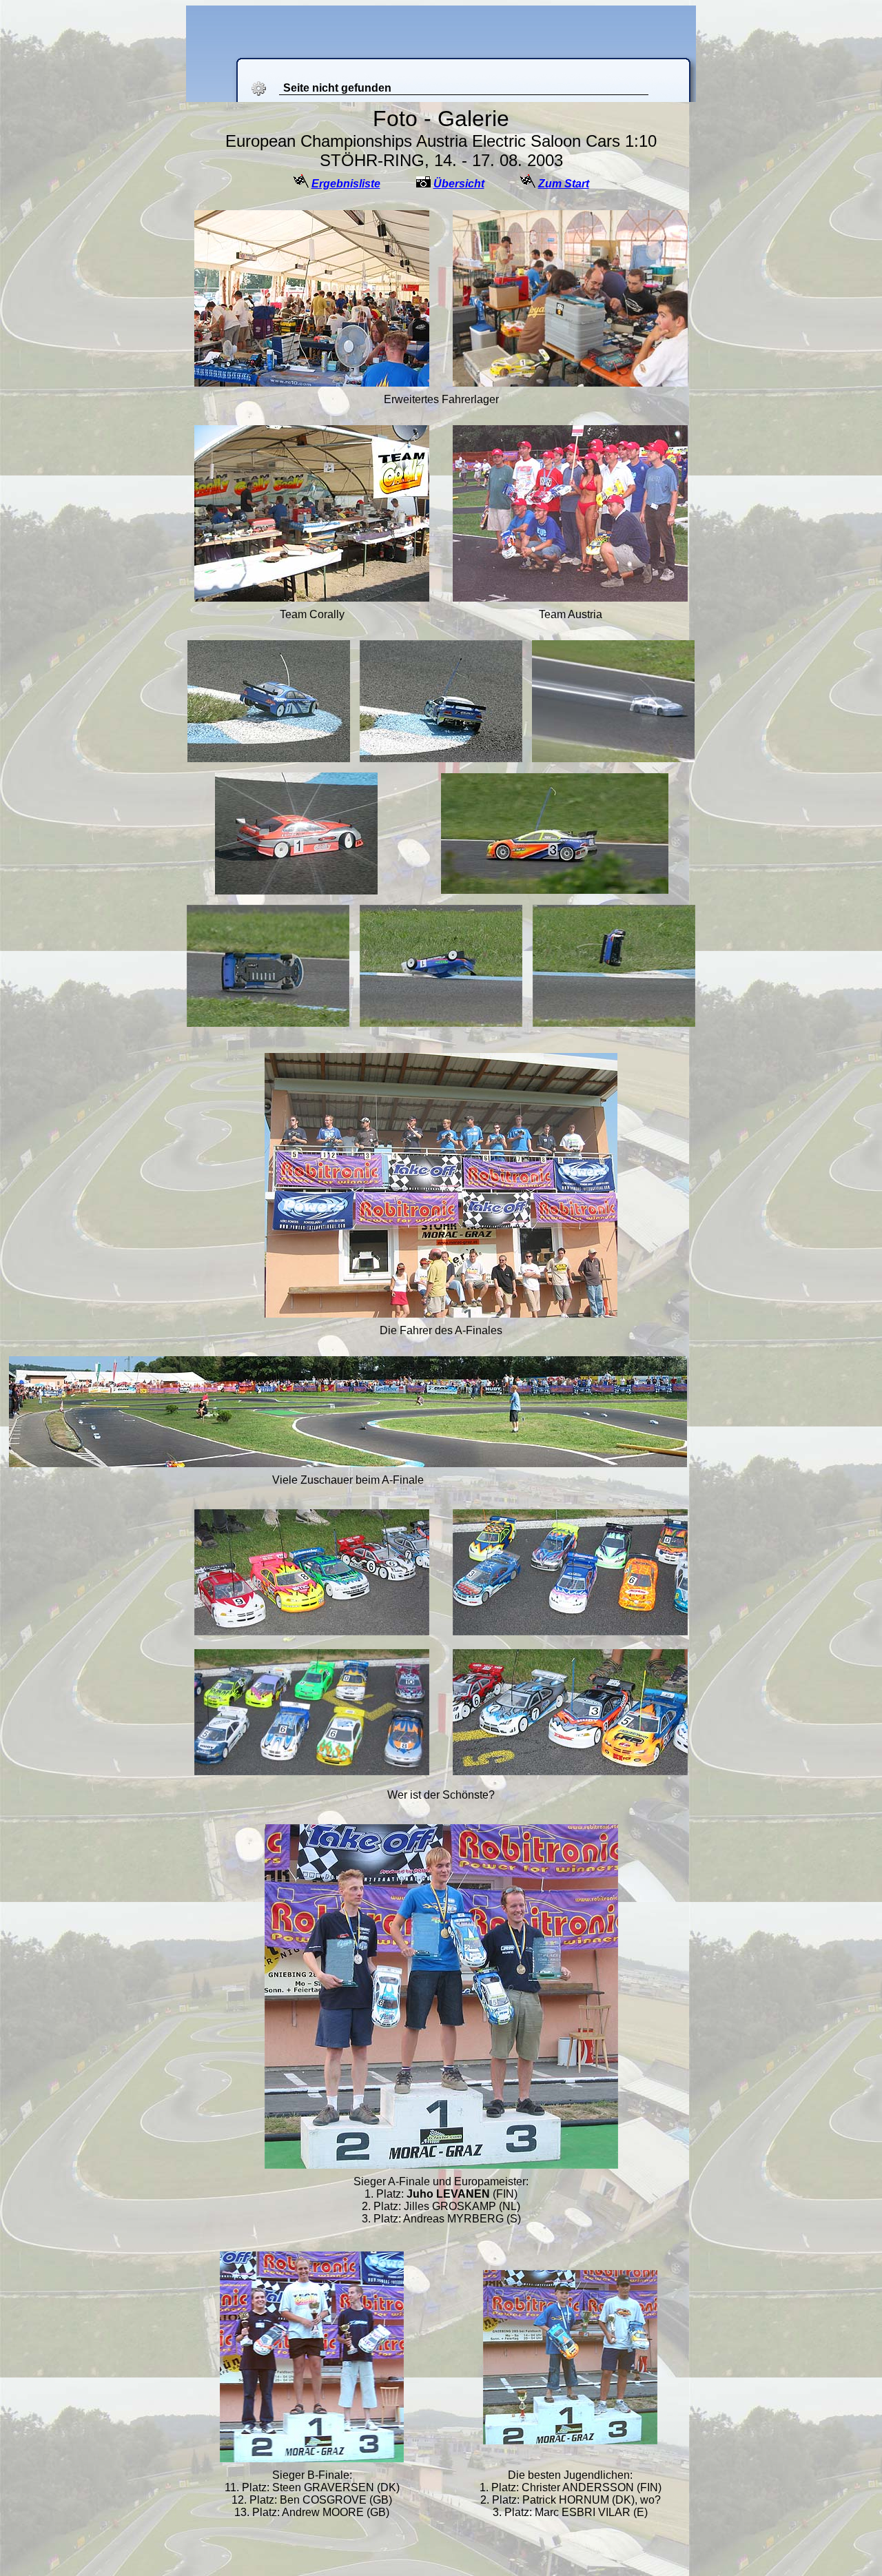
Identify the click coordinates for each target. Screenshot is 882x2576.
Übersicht (459, 184)
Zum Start (564, 184)
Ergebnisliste (346, 184)
